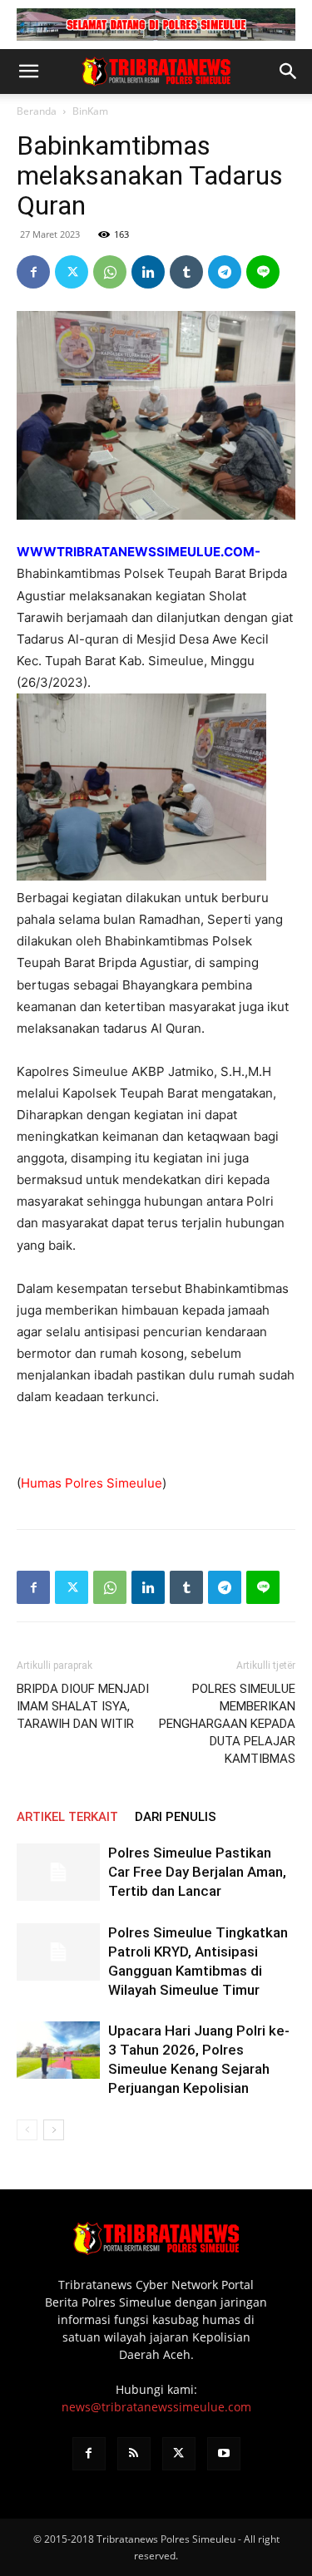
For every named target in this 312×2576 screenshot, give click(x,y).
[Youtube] (224, 2454)
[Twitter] (72, 272)
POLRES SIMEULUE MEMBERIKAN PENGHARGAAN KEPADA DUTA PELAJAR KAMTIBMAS (227, 1724)
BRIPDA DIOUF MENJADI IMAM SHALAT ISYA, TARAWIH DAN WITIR (83, 1706)
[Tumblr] (186, 272)
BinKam (90, 111)
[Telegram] (225, 272)
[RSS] (134, 2454)
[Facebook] (33, 272)
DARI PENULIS (176, 1817)
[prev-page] (27, 2130)
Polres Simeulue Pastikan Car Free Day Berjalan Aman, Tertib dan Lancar (197, 1872)
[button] (28, 72)
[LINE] (263, 272)
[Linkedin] (148, 272)
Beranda (37, 111)
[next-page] (54, 2130)
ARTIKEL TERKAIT (67, 1817)
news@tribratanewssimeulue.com (156, 2407)
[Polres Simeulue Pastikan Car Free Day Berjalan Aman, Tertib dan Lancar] (58, 1872)
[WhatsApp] (110, 272)
